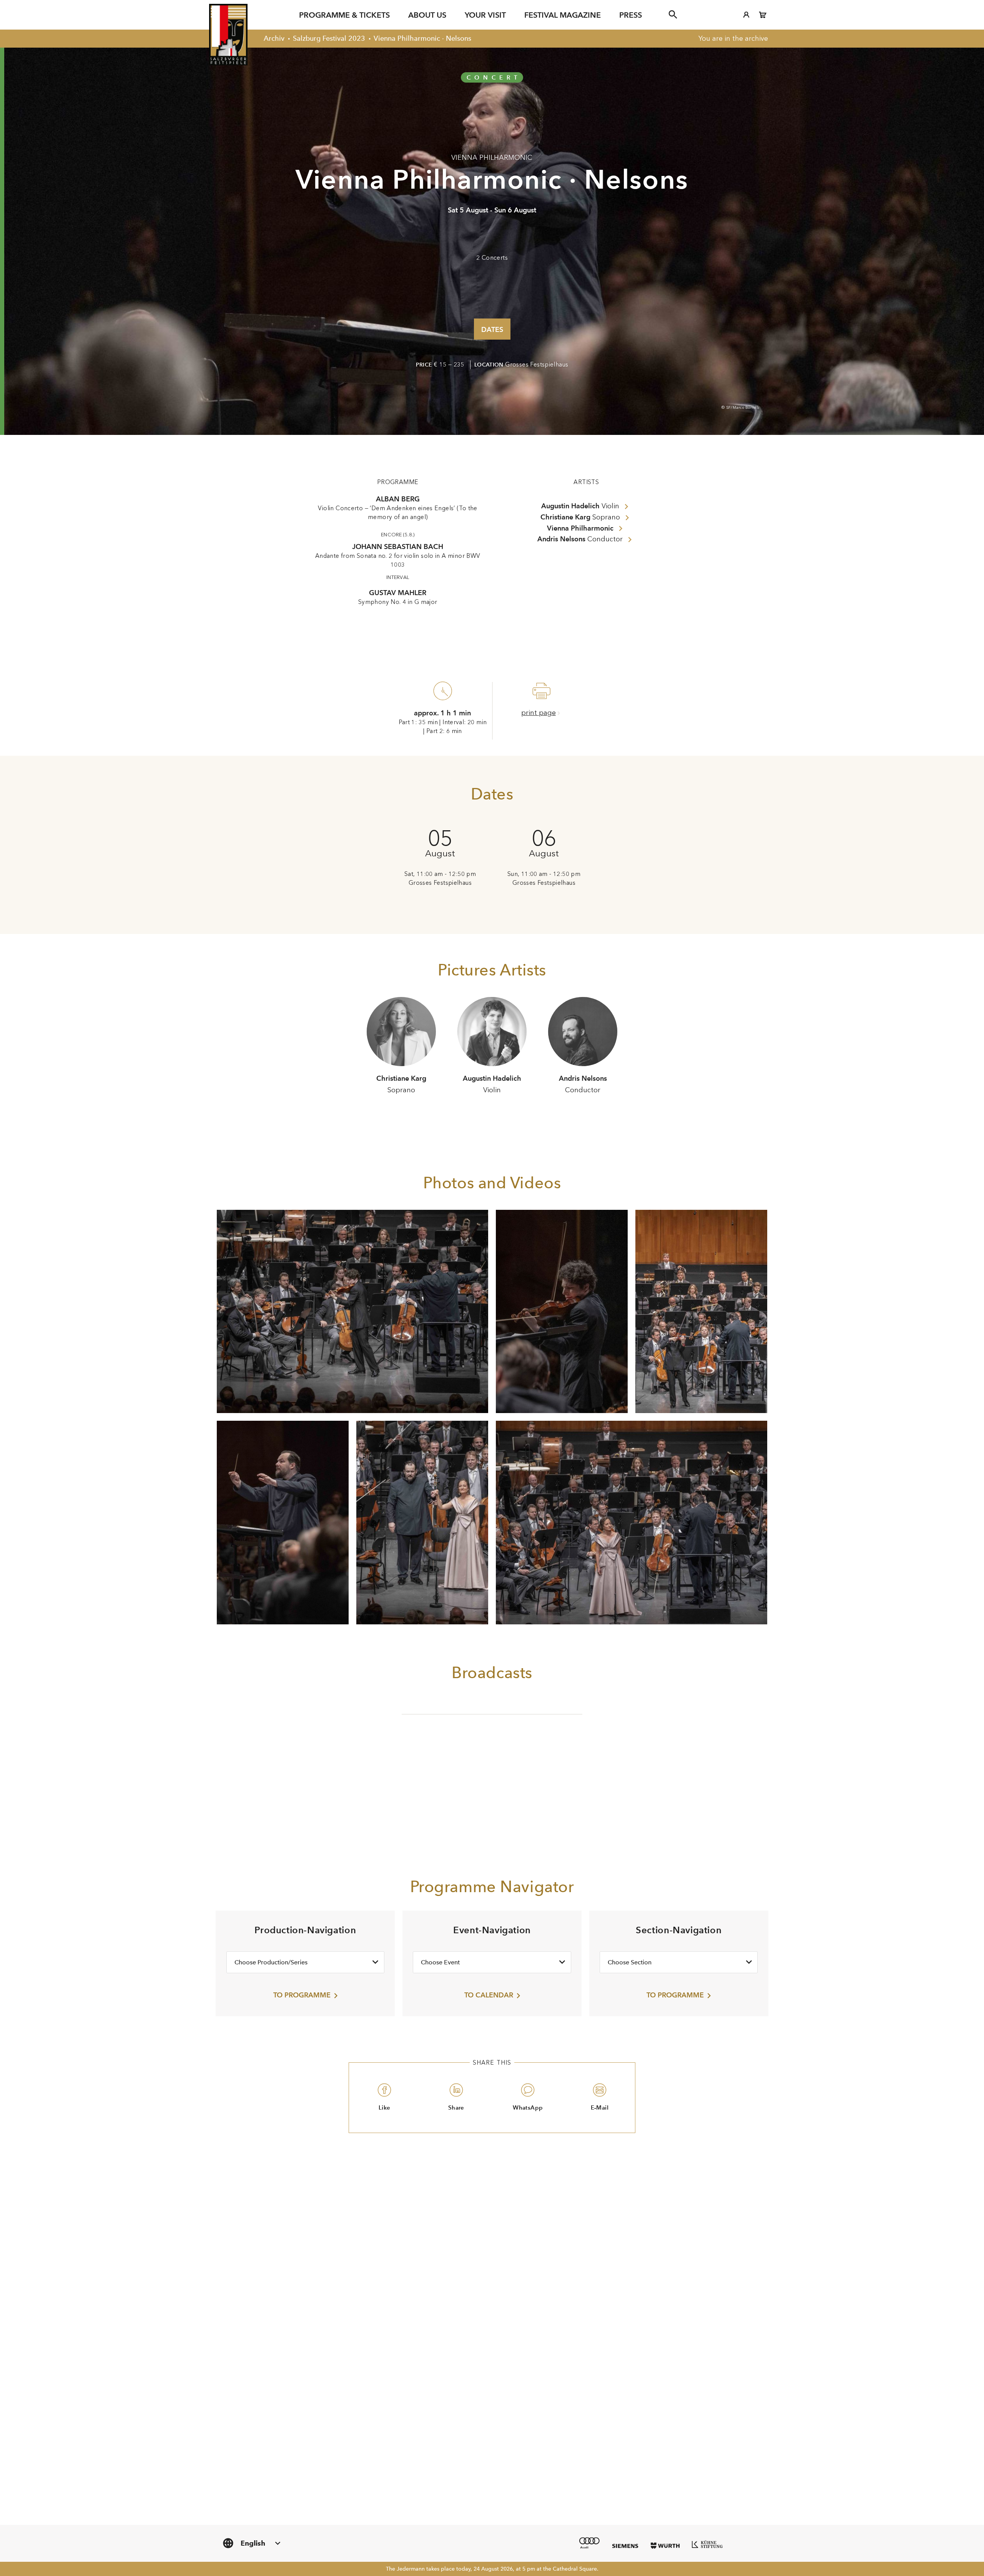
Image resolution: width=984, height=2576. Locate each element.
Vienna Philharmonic (492, 158)
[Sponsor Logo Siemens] (625, 2546)
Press (631, 15)
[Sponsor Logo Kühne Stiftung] (707, 2544)
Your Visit (485, 15)
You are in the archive (733, 38)
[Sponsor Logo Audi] (589, 2543)
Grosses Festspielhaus (537, 365)
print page (539, 713)
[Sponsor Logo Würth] (665, 2546)
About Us (427, 15)
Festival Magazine (563, 15)
